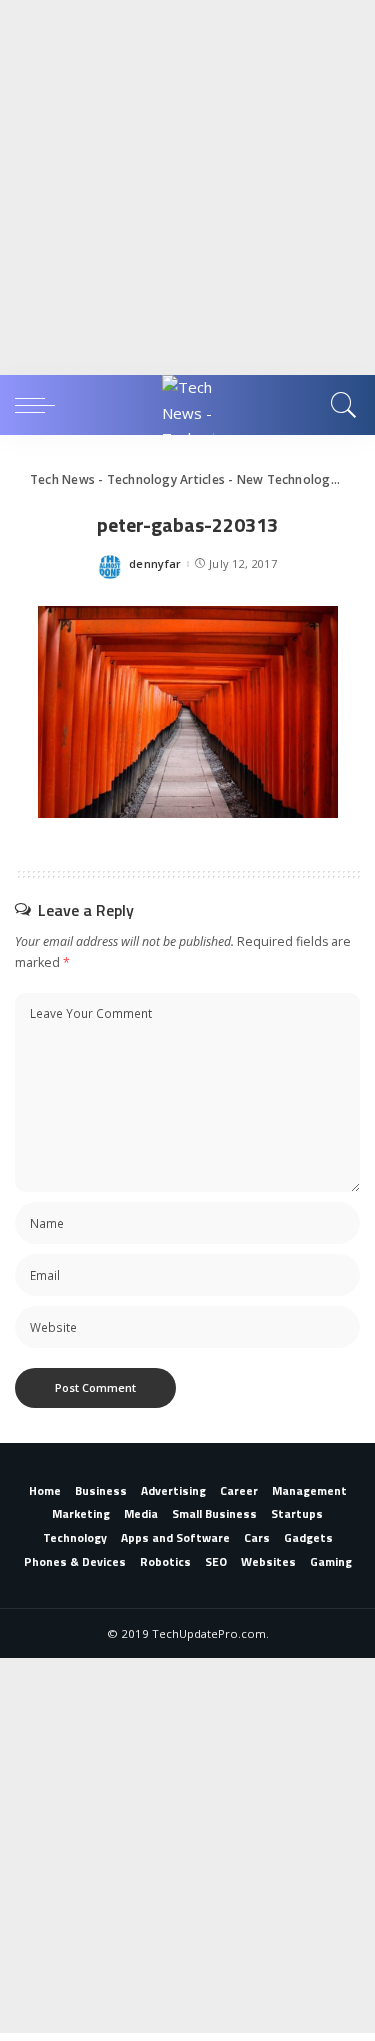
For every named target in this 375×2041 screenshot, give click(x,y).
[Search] (340, 405)
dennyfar (155, 563)
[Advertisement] (187, 187)
